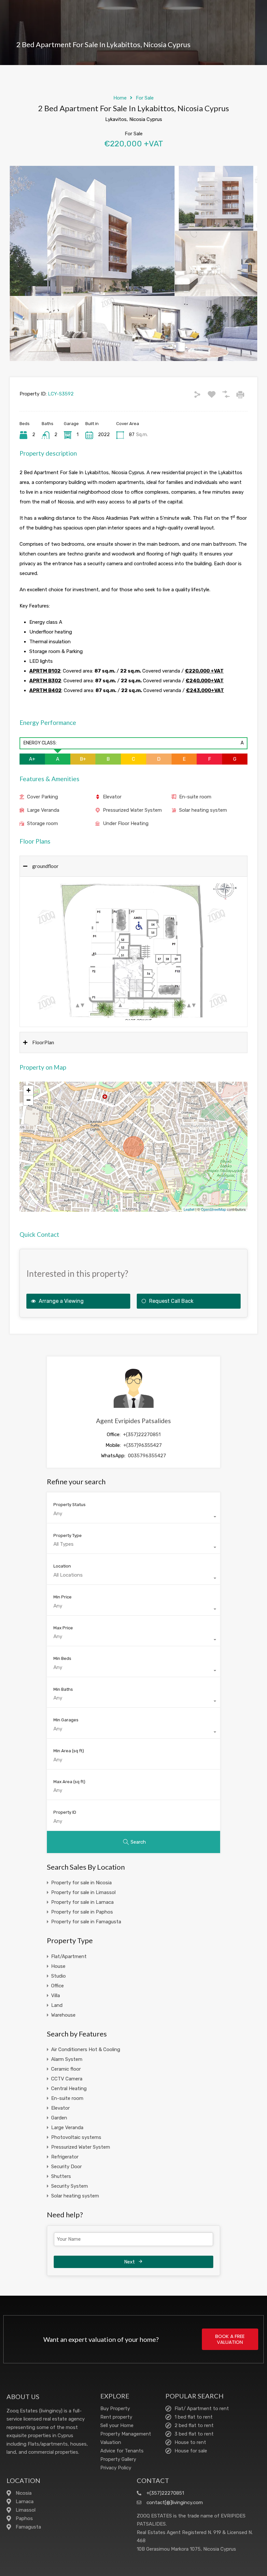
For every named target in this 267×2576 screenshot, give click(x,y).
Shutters (61, 2176)
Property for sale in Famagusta (86, 1922)
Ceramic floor (66, 2069)
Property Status (70, 1505)
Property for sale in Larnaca (82, 1902)
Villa (56, 1995)
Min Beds (62, 1658)
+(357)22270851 (142, 1435)
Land (57, 2005)
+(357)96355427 (143, 1445)
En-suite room (195, 797)
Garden (59, 2118)
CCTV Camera (67, 2079)
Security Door (66, 2167)
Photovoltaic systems (76, 2137)
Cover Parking (42, 797)
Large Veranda (43, 810)
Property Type (68, 1535)
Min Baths (63, 1689)
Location (62, 1566)
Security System (70, 2186)
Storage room (42, 823)
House (58, 1966)
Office (57, 1986)
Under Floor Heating (126, 823)
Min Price (63, 1597)
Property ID (65, 1812)
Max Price (63, 1628)
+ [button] (28, 1090)
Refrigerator (65, 2157)
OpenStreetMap (213, 1209)
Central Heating (69, 2089)
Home (120, 98)
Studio (58, 1976)
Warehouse (63, 2015)
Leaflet (189, 1209)
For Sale (145, 98)
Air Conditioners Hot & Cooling (86, 2049)
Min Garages (66, 1720)
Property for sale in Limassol (83, 1892)
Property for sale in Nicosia (81, 1883)
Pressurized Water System (132, 810)
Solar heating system (203, 810)
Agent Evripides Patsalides (133, 1421)
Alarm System (67, 2059)
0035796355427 (147, 1456)
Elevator (112, 797)
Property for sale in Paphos (82, 1912)
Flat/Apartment (69, 1956)
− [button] (28, 1100)
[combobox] (133, 1517)
